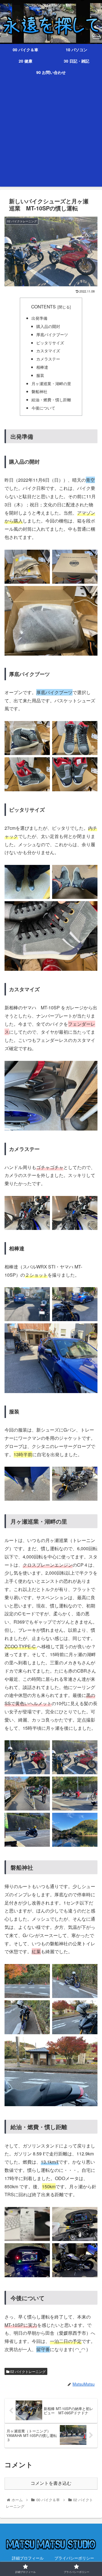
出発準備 (39, 318)
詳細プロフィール (28, 2558)
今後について (43, 408)
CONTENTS (43, 306)
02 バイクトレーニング (27, 2371)
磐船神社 (39, 391)
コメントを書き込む (51, 2483)
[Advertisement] (51, 136)
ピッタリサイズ (50, 343)
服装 (40, 375)
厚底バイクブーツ (52, 334)
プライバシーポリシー (74, 2558)
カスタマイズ (48, 350)
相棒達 (42, 367)
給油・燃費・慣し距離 (51, 399)
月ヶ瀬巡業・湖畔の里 (51, 383)
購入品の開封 (48, 326)
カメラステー (48, 359)
